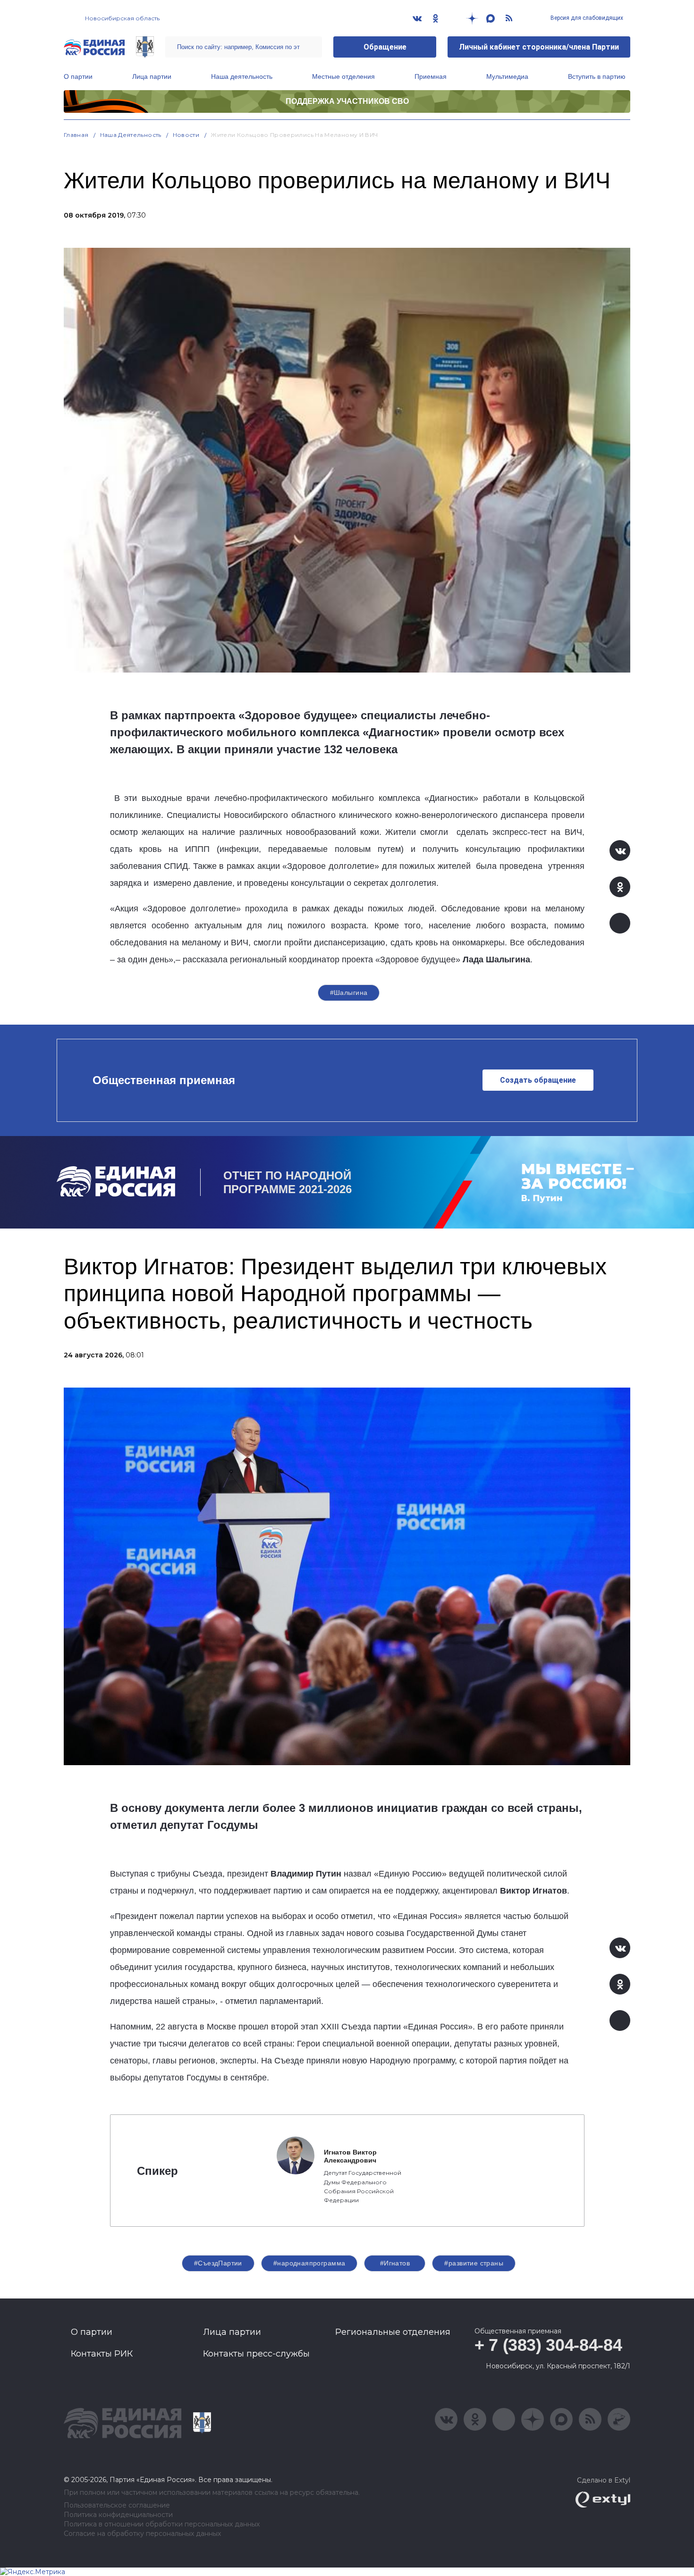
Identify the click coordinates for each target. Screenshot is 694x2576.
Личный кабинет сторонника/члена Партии (539, 47)
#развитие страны (474, 2263)
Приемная (431, 76)
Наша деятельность (242, 76)
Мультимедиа (507, 76)
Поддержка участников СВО (347, 101)
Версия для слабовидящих (586, 18)
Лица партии (152, 76)
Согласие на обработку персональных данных (142, 2534)
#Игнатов (395, 2263)
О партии (78, 76)
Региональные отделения (393, 2332)
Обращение (385, 47)
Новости (186, 135)
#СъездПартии (218, 2263)
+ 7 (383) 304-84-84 (548, 2345)
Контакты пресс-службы (256, 2354)
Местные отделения (343, 76)
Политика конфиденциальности (118, 2515)
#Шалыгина (349, 993)
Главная (76, 135)
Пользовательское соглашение (117, 2505)
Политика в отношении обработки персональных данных (162, 2524)
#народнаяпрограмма (309, 2263)
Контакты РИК (102, 2354)
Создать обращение (538, 1080)
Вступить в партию (597, 76)
